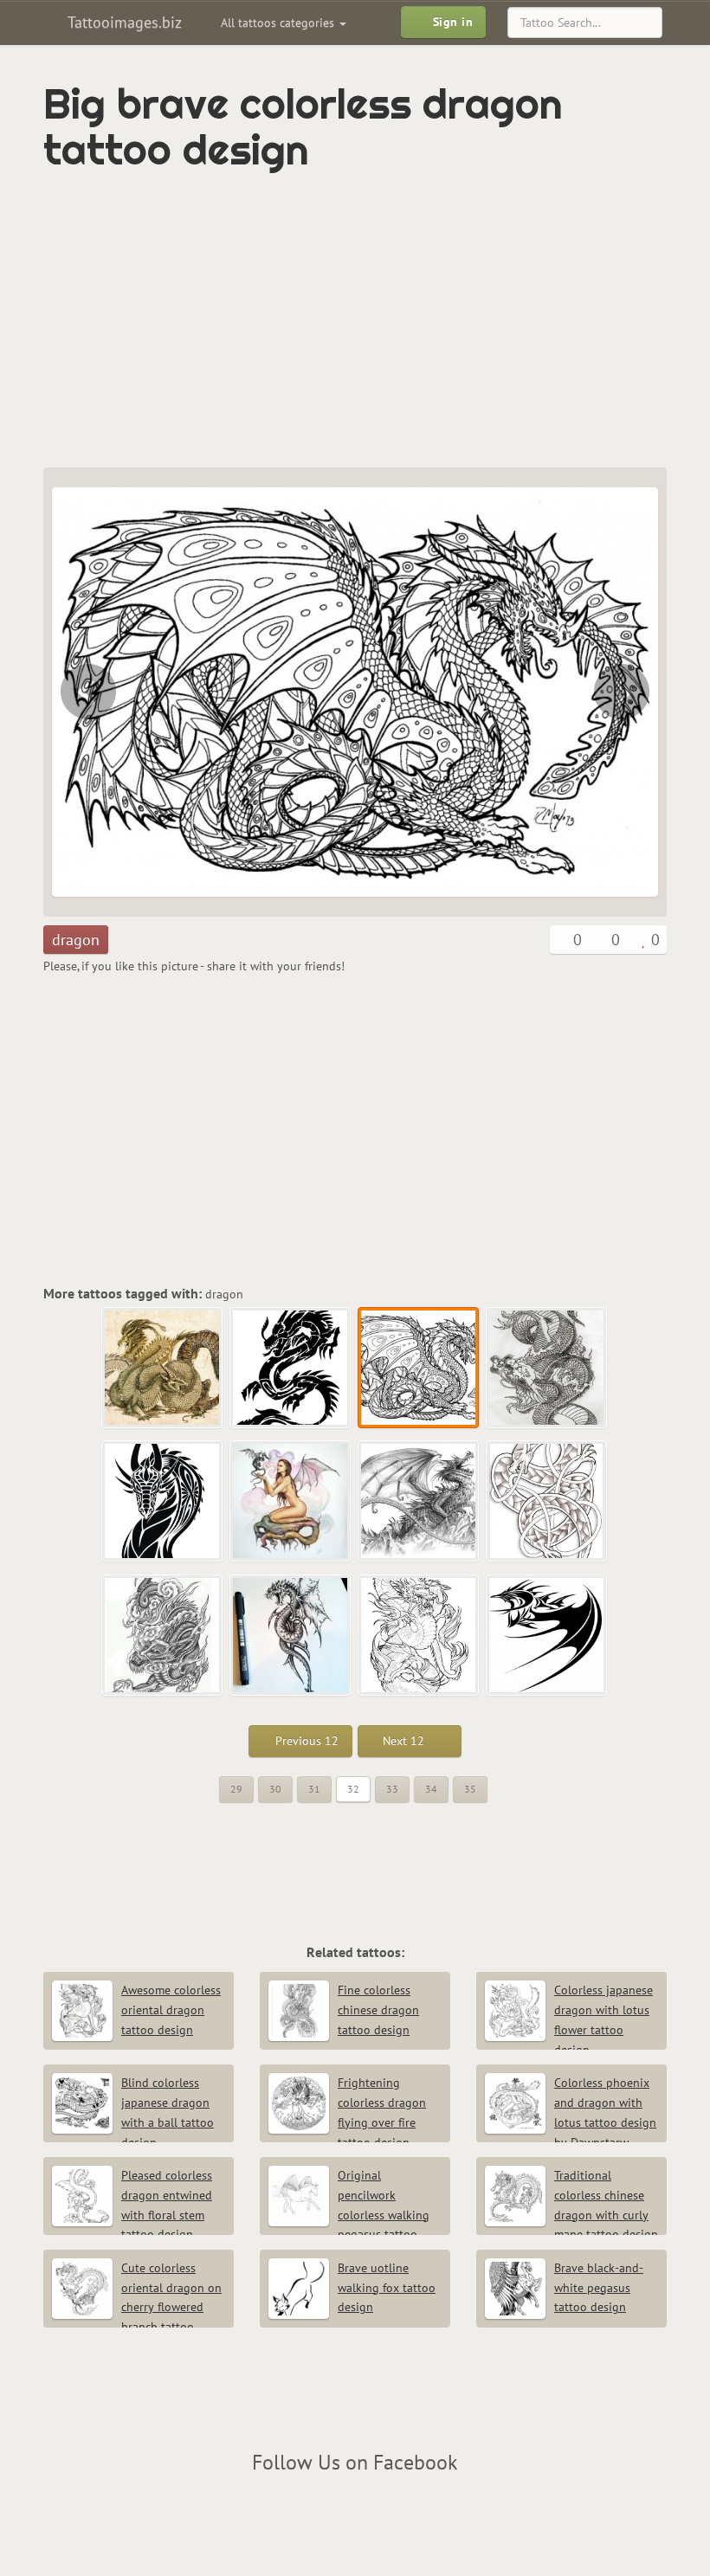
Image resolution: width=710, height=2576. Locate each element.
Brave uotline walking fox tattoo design (387, 2288)
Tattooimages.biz (123, 22)
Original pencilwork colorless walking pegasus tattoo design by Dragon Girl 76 (349, 2215)
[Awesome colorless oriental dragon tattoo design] (419, 1636)
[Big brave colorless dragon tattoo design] (419, 1368)
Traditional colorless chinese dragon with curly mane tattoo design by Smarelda (571, 2215)
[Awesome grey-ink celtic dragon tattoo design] (547, 1502)
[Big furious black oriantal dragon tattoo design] (87, 692)
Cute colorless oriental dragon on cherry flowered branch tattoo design (137, 2307)
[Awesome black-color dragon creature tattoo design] (547, 1636)
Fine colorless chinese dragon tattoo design (378, 2010)
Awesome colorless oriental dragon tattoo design (171, 2010)
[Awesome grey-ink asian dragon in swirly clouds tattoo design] (163, 1636)
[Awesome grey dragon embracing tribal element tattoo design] (291, 1636)
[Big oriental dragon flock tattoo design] (163, 1368)
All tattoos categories (279, 23)
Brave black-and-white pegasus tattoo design (599, 2288)
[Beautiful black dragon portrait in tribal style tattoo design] (163, 1502)
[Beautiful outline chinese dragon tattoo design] (623, 692)
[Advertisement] (246, 320)
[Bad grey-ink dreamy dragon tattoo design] (419, 1502)
